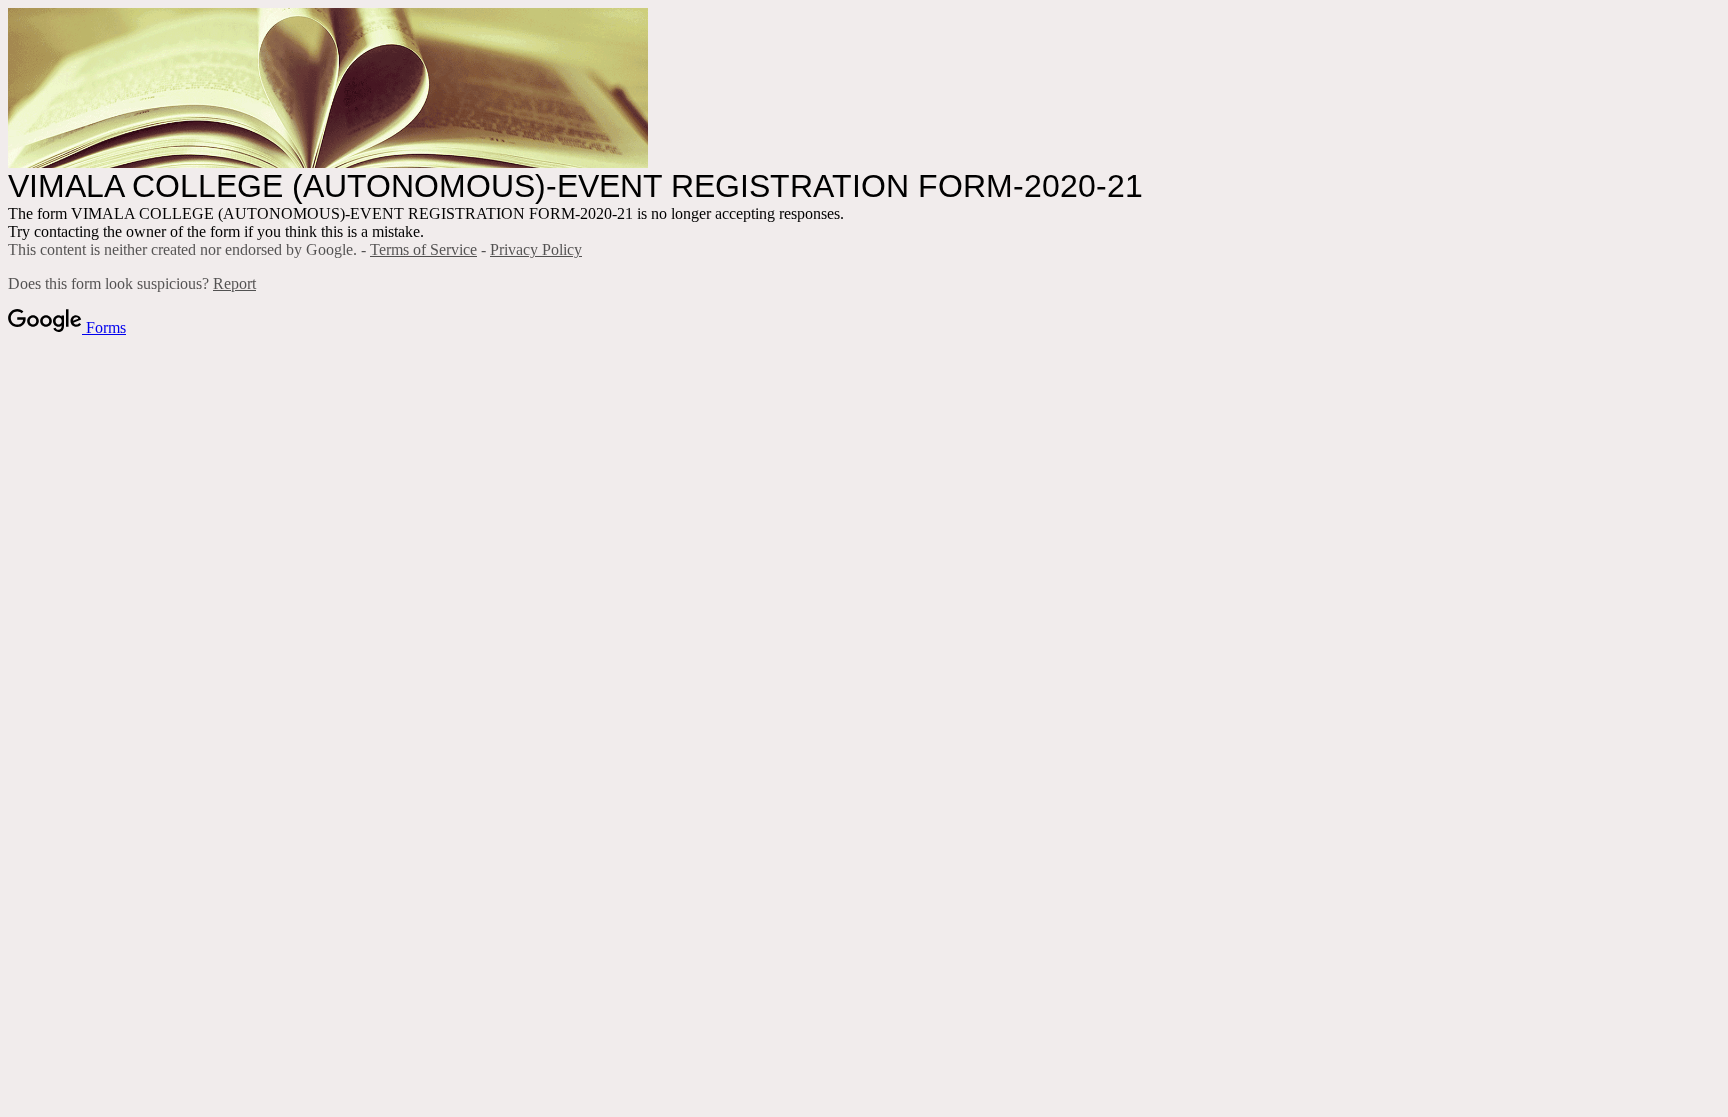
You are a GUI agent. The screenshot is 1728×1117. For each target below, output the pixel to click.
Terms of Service (423, 249)
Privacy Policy (536, 249)
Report (234, 283)
